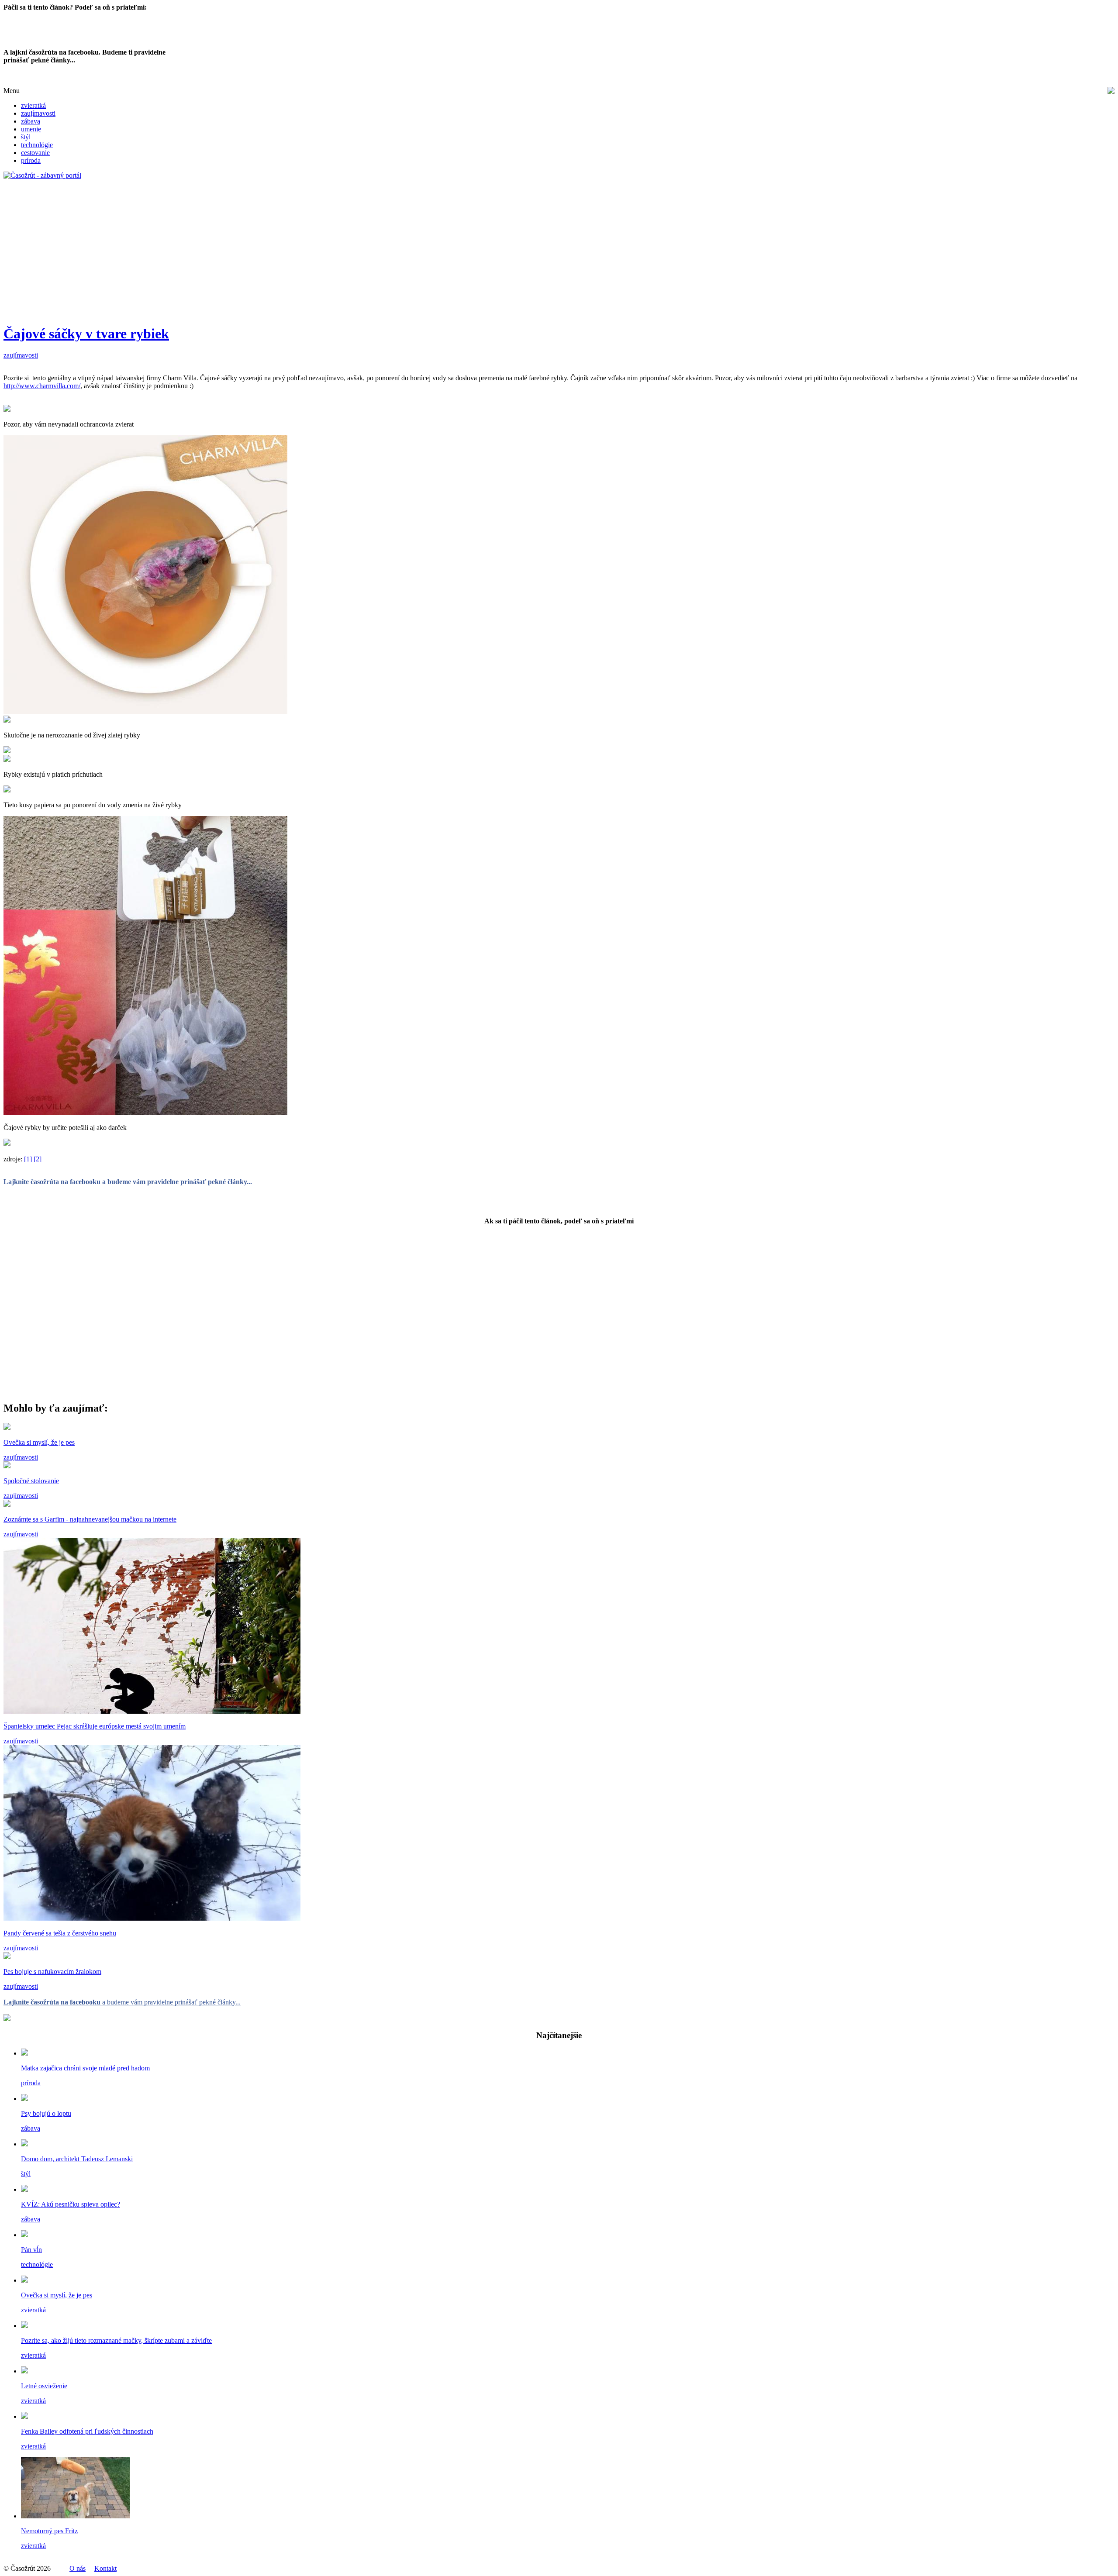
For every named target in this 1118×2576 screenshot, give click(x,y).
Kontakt (105, 2568)
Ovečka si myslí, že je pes (39, 1442)
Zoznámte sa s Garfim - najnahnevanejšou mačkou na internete (90, 1519)
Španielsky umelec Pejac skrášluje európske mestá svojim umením (95, 1726)
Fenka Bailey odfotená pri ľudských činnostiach (87, 2431)
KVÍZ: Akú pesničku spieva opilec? (71, 2204)
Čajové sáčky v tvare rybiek (86, 334)
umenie (31, 129)
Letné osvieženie (44, 2386)
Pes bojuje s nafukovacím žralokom (52, 1972)
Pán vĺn (31, 2250)
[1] (28, 1159)
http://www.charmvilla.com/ (42, 386)
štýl (26, 137)
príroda (31, 160)
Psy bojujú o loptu (46, 2113)
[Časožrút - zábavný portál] (42, 175)
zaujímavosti (38, 113)
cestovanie (35, 153)
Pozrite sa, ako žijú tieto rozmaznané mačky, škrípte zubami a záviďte (116, 2340)
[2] (38, 1159)
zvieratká (33, 105)
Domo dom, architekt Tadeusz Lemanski (77, 2159)
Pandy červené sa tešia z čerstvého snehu (60, 1933)
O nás (78, 2568)
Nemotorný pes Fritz (49, 2531)
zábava (31, 121)
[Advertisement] (266, 255)
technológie (37, 145)
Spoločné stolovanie (31, 1481)
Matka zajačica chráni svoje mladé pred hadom (85, 2068)
